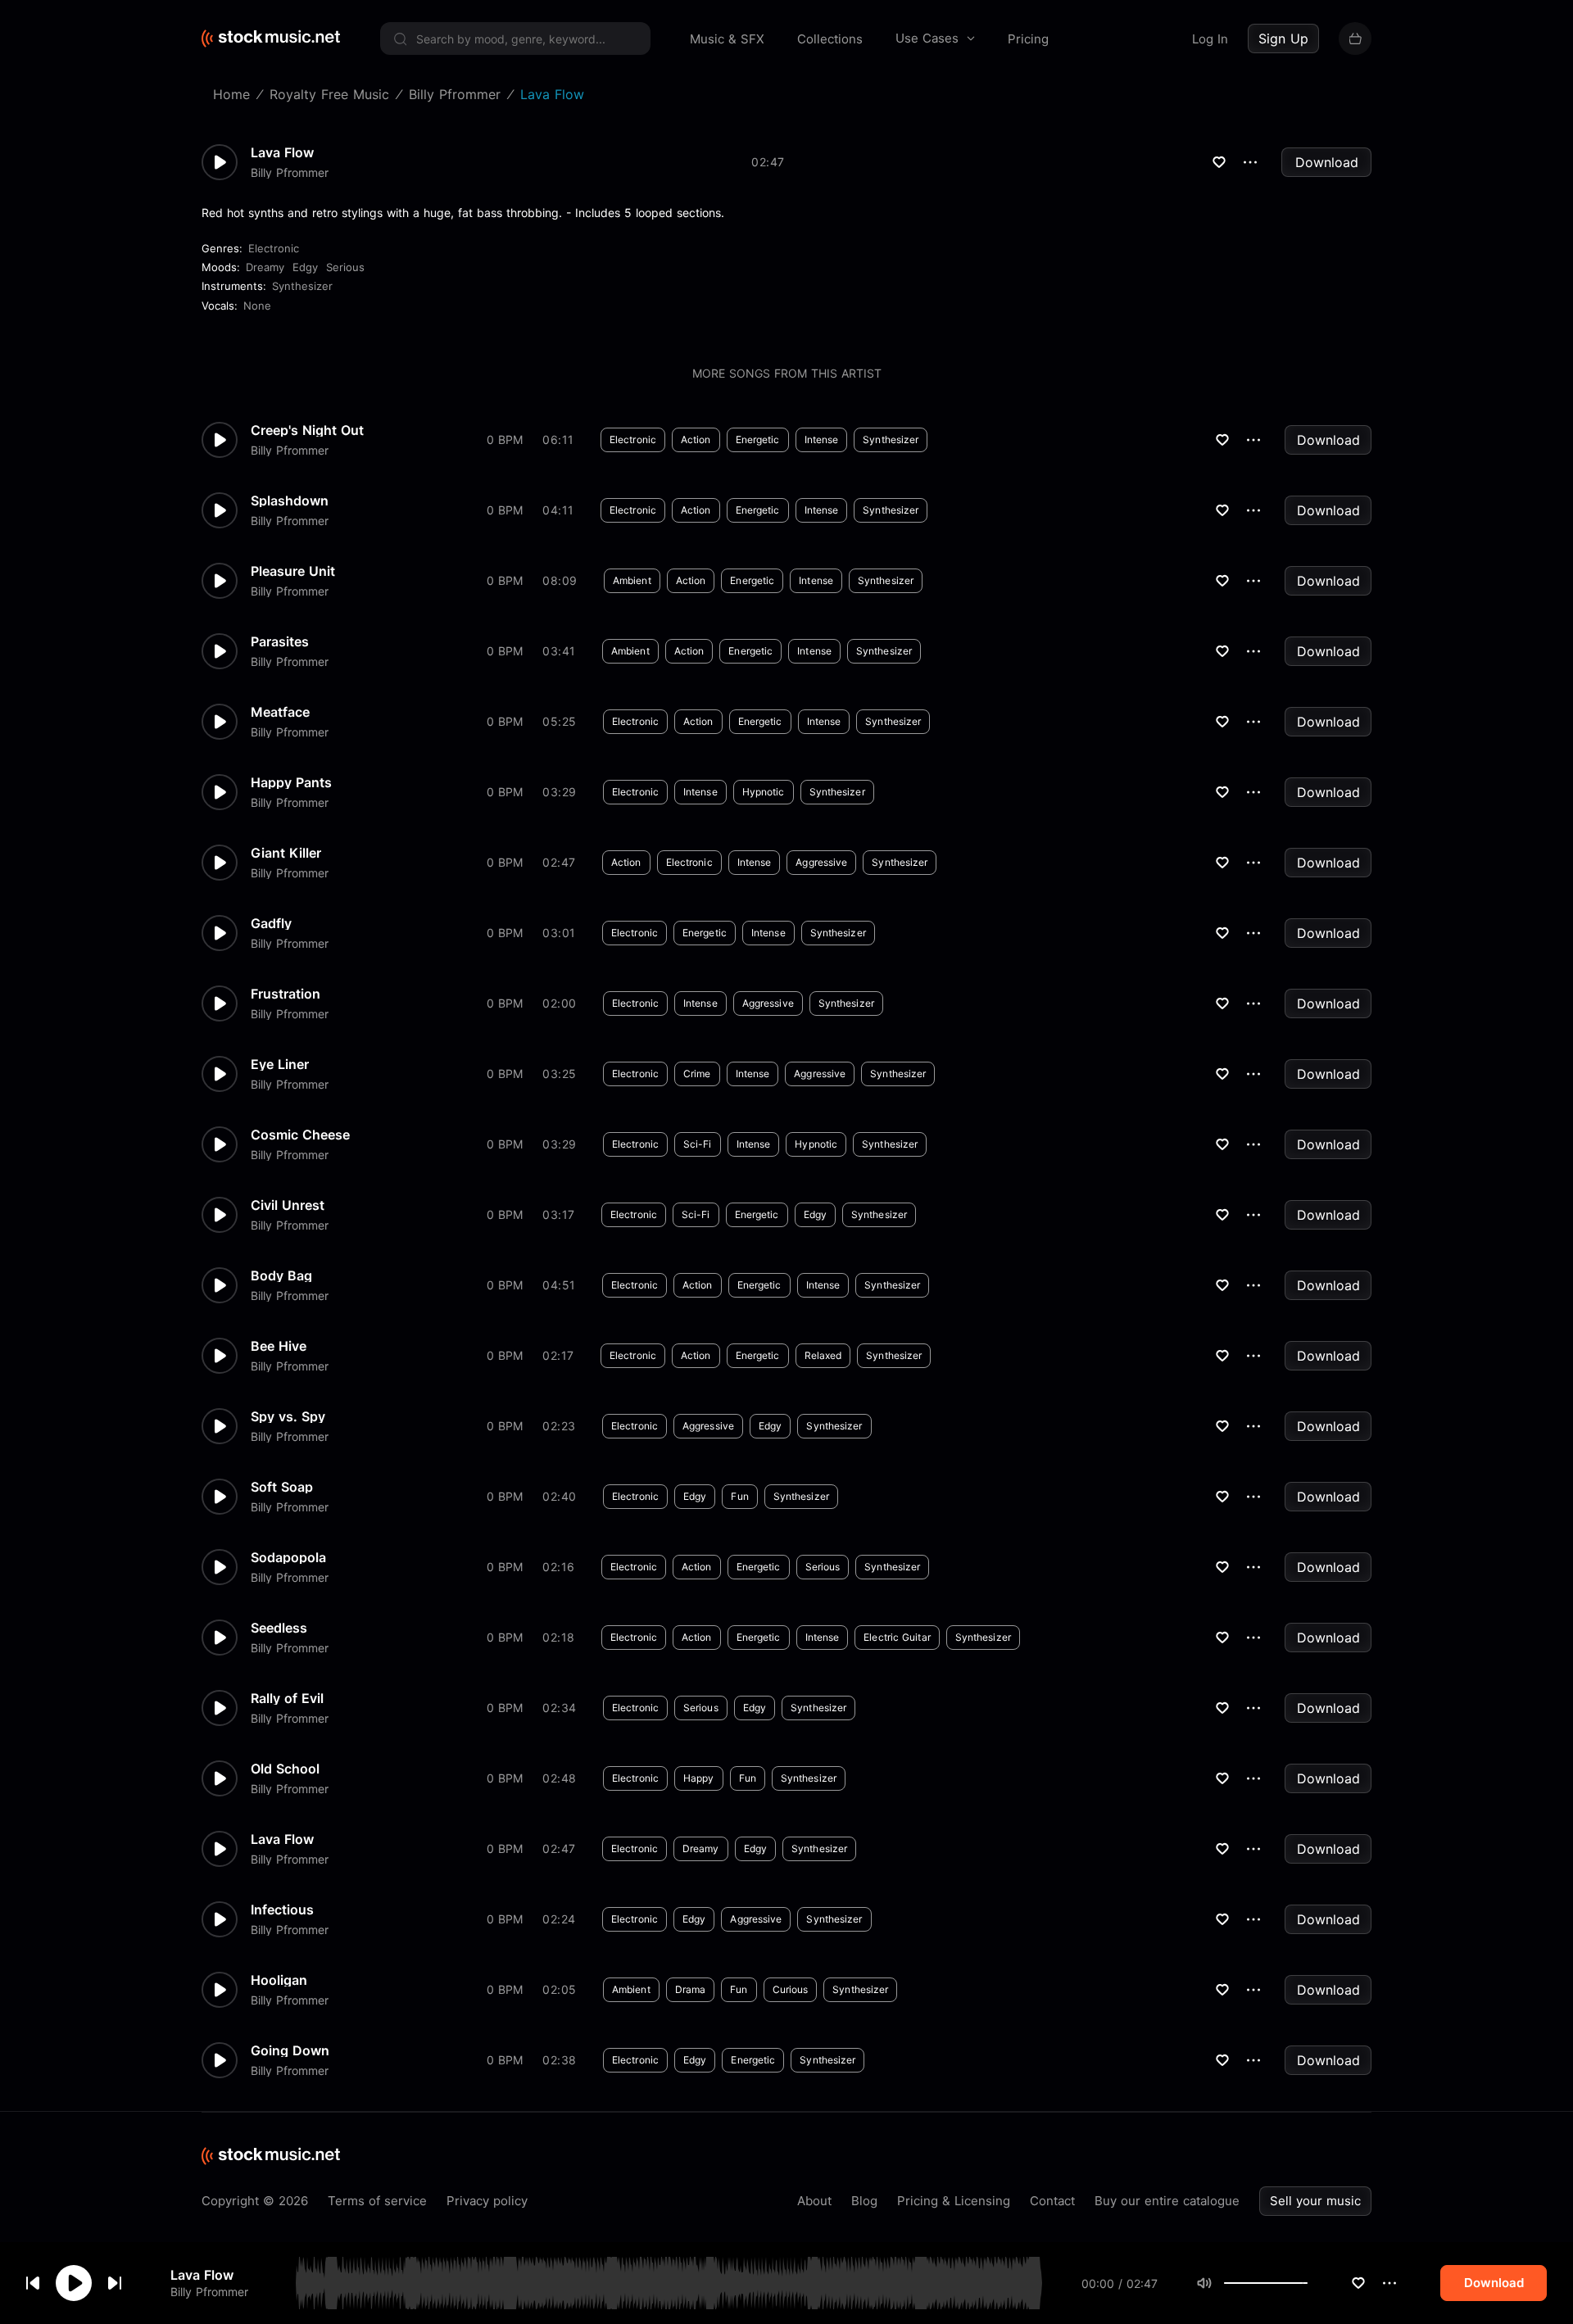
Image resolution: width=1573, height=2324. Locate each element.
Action (696, 439)
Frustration (286, 994)
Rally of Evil (287, 1698)
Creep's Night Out (307, 430)
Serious (345, 267)
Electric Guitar (897, 1637)
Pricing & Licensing (954, 2201)
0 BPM (505, 439)
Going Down (290, 2050)
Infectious (282, 1909)
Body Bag (281, 1275)
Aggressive (821, 862)
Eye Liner (280, 1064)
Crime (697, 1074)
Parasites (280, 641)
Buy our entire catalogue (1167, 2201)
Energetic (758, 439)
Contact (1052, 2201)
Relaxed (823, 1355)
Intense (822, 439)
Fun (739, 1496)
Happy (699, 1778)
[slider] (1308, 2283)
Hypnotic (764, 792)
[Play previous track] (33, 2283)
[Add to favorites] (1358, 2283)
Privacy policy (487, 2201)
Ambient (632, 580)
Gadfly (271, 923)
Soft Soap (282, 1487)
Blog (864, 2201)
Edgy (305, 267)
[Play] (74, 2283)
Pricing (1028, 39)
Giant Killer (286, 853)
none (257, 306)
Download (1327, 162)
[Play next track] (115, 2283)
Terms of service (377, 2201)
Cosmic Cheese (300, 1135)
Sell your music (1315, 2201)
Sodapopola (288, 1557)
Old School (285, 1769)
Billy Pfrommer (209, 2292)
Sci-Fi (698, 1144)
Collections (830, 39)
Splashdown (290, 501)
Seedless (279, 1628)
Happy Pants (291, 782)
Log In (1210, 39)
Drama (691, 1989)
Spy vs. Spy (288, 1416)
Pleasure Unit (293, 571)
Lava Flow (202, 2275)
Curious (791, 1989)
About (814, 2201)
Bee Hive (279, 1346)
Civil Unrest (288, 1205)
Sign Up (1283, 39)
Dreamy (265, 267)
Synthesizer (302, 286)
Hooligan (279, 1980)
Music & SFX (727, 39)
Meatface (280, 712)
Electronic (274, 248)
